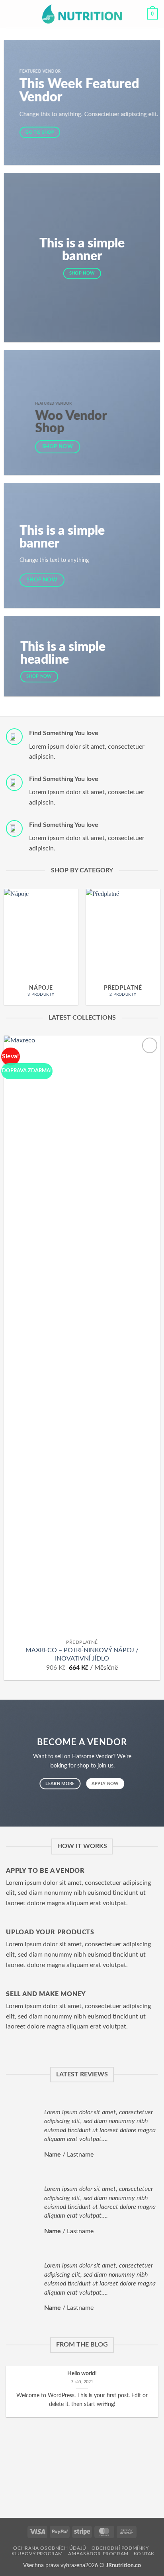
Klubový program (37, 2554)
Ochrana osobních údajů (50, 2548)
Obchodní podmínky (120, 2548)
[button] (11, 14)
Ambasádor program (98, 2554)
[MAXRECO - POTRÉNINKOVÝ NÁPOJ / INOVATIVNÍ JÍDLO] (82, 1335)
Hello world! (82, 2374)
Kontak (144, 2554)
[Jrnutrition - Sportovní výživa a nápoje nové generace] (82, 14)
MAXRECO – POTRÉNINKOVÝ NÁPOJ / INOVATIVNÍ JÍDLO (82, 1654)
